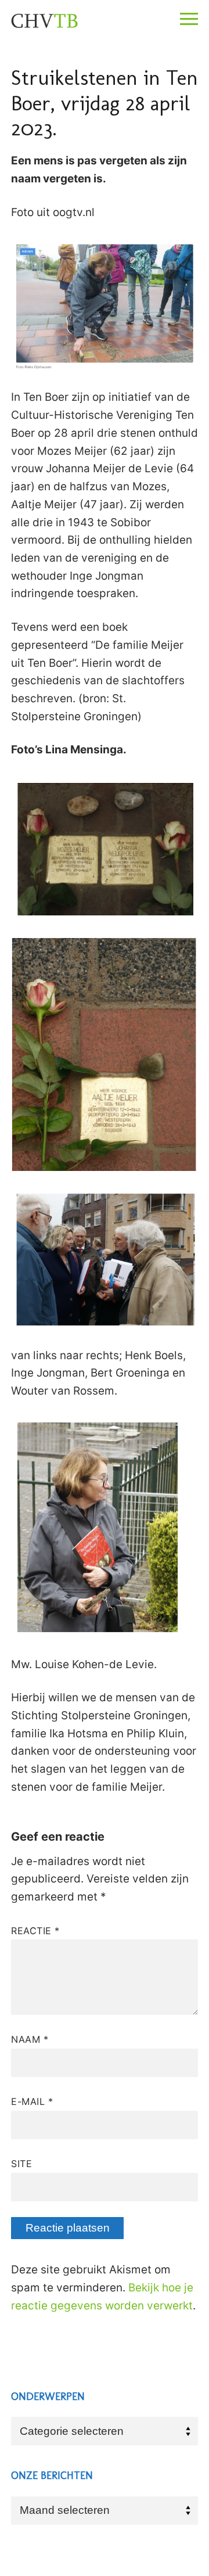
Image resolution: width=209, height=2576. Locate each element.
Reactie (35, 1931)
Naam (30, 2039)
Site (21, 2164)
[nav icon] (189, 19)
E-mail (32, 2101)
